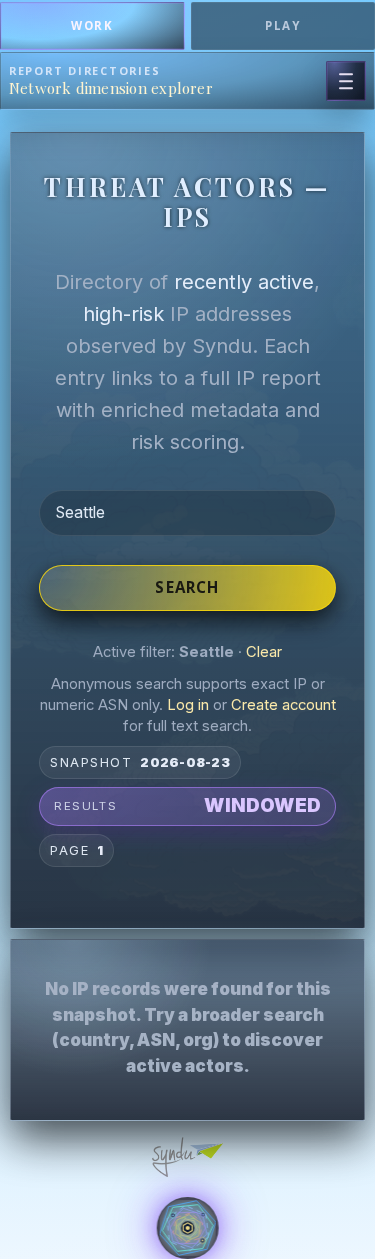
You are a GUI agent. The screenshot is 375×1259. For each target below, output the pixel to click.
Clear (264, 652)
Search (187, 587)
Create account (283, 705)
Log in (188, 705)
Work (92, 25)
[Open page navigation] (346, 81)
